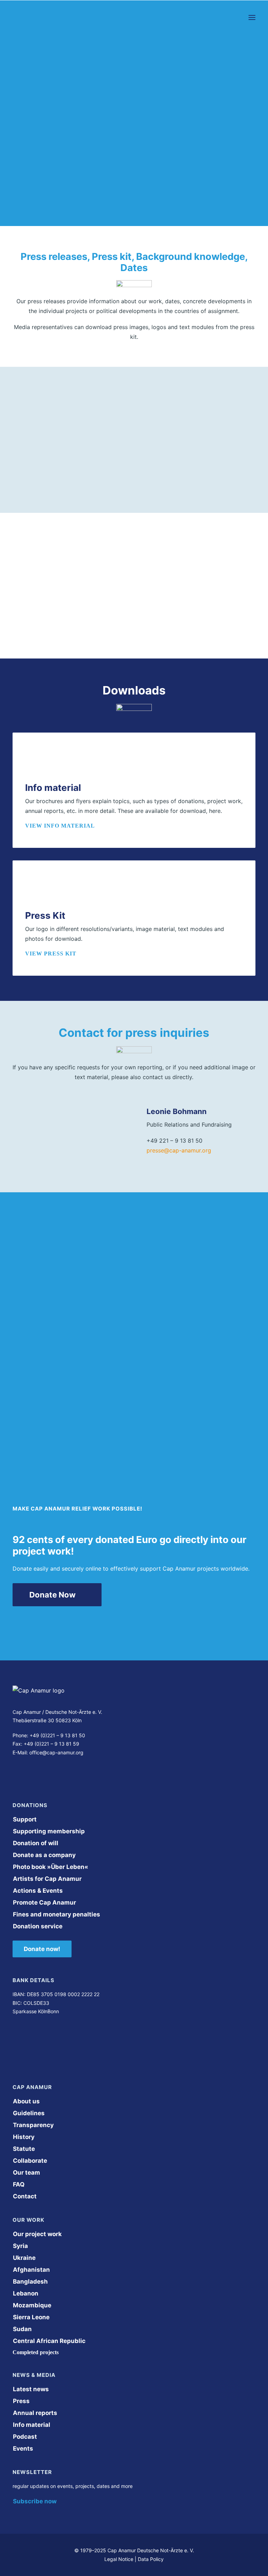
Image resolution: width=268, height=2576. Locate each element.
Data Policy (151, 2559)
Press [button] (21, 2401)
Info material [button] (32, 2425)
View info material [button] (60, 826)
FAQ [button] (19, 2184)
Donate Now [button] (53, 1595)
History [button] (24, 2137)
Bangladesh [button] (30, 2282)
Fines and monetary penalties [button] (57, 1914)
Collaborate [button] (30, 2161)
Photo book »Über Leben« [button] (51, 1867)
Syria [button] (20, 2246)
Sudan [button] (22, 2329)
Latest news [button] (31, 2389)
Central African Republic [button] (49, 2341)
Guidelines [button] (29, 2113)
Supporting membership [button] (49, 1831)
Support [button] (25, 1819)
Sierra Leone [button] (31, 2317)
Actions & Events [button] (38, 1891)
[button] (252, 17)
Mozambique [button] (32, 2305)
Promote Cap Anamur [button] (44, 1902)
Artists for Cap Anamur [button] (47, 1879)
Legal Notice (119, 2559)
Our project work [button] (37, 2234)
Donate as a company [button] (44, 1855)
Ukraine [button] (24, 2258)
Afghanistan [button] (31, 2270)
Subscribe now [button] (35, 2501)
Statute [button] (24, 2149)
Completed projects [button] (36, 2352)
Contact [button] (25, 2196)
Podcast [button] (25, 2437)
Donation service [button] (38, 1926)
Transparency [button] (33, 2125)
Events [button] (23, 2448)
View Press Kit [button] (51, 954)
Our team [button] (27, 2173)
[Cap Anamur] (39, 17)
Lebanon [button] (26, 2293)
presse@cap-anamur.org (179, 1150)
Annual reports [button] (35, 2413)
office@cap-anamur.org (56, 1752)
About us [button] (26, 2101)
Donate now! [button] (42, 1949)
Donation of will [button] (36, 1843)
